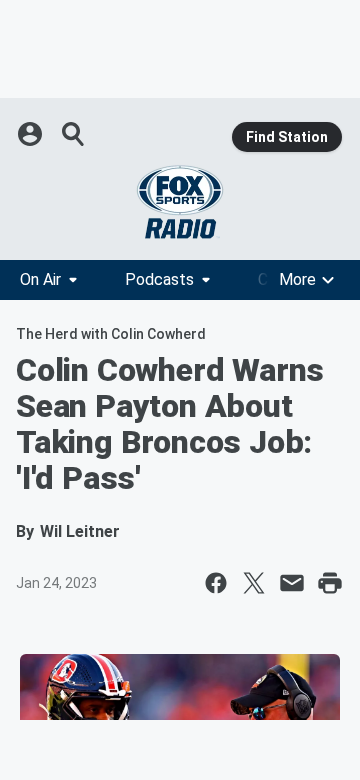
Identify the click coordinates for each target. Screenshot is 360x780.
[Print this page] (330, 583)
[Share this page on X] (254, 583)
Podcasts (159, 279)
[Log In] (32, 134)
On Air (40, 279)
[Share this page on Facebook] (216, 583)
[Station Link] (180, 202)
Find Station (287, 137)
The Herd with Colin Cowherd (111, 334)
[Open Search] (74, 134)
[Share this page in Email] (292, 583)
